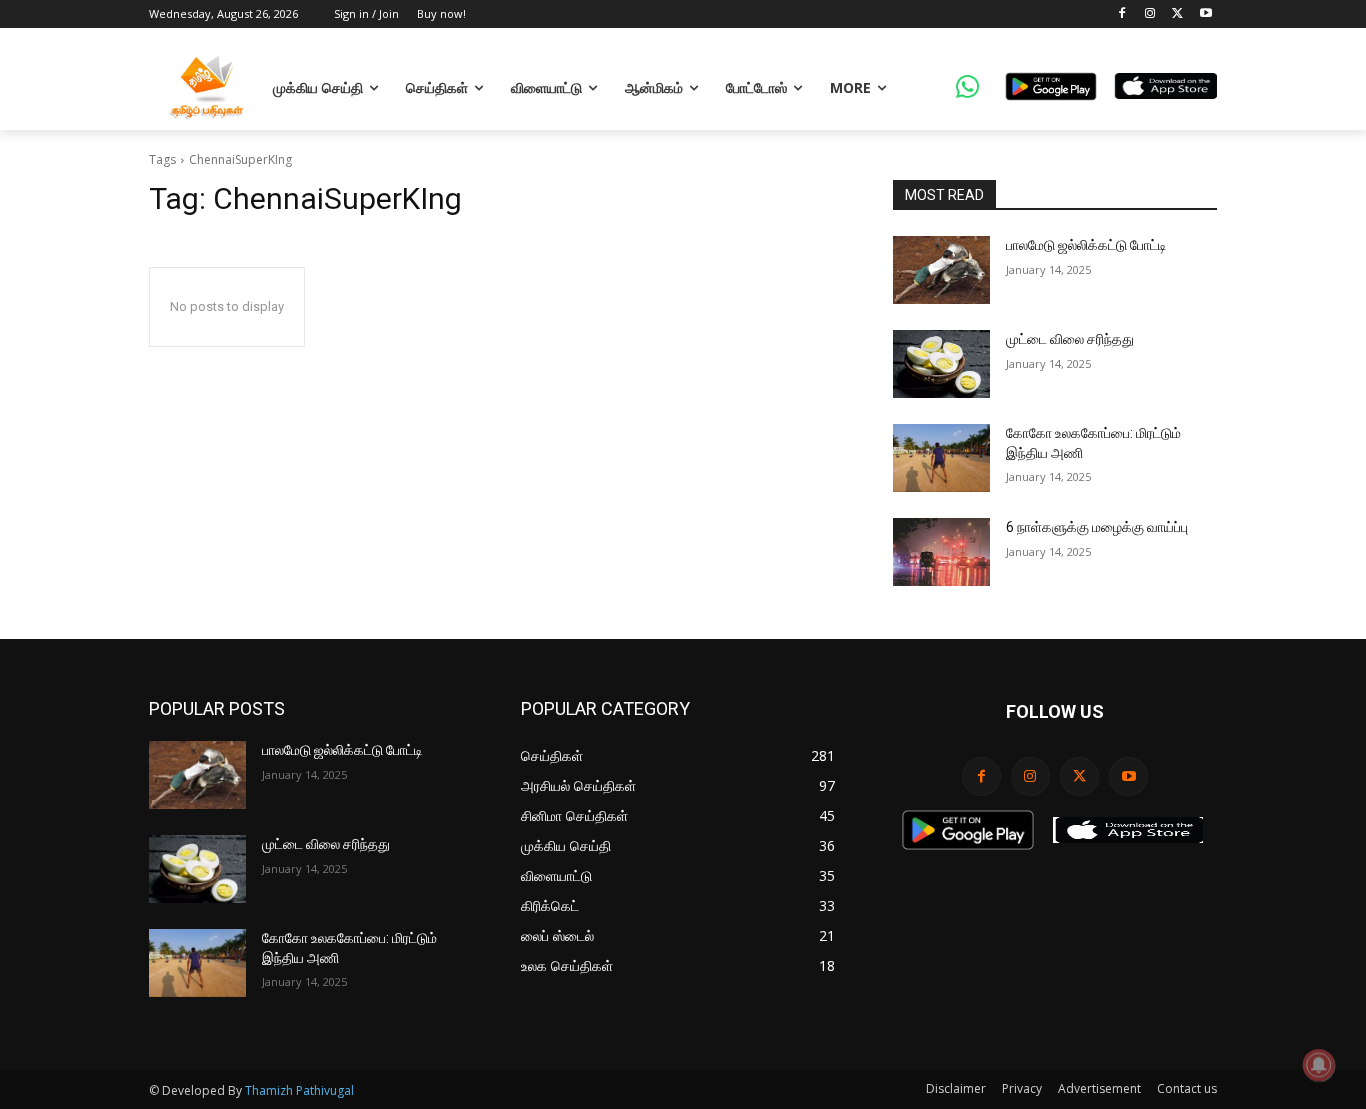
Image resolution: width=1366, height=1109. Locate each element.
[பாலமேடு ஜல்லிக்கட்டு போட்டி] (941, 270)
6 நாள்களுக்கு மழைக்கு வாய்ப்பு (1097, 527)
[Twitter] (1177, 14)
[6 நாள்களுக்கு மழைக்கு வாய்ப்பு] (941, 552)
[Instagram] (1150, 14)
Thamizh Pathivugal (299, 1090)
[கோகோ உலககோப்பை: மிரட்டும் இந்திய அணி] (941, 458)
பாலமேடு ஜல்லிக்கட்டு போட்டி (1086, 245)
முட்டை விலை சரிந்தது (1070, 339)
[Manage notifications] (1319, 1065)
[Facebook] (1122, 14)
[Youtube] (1205, 14)
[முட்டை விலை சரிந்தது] (941, 364)
